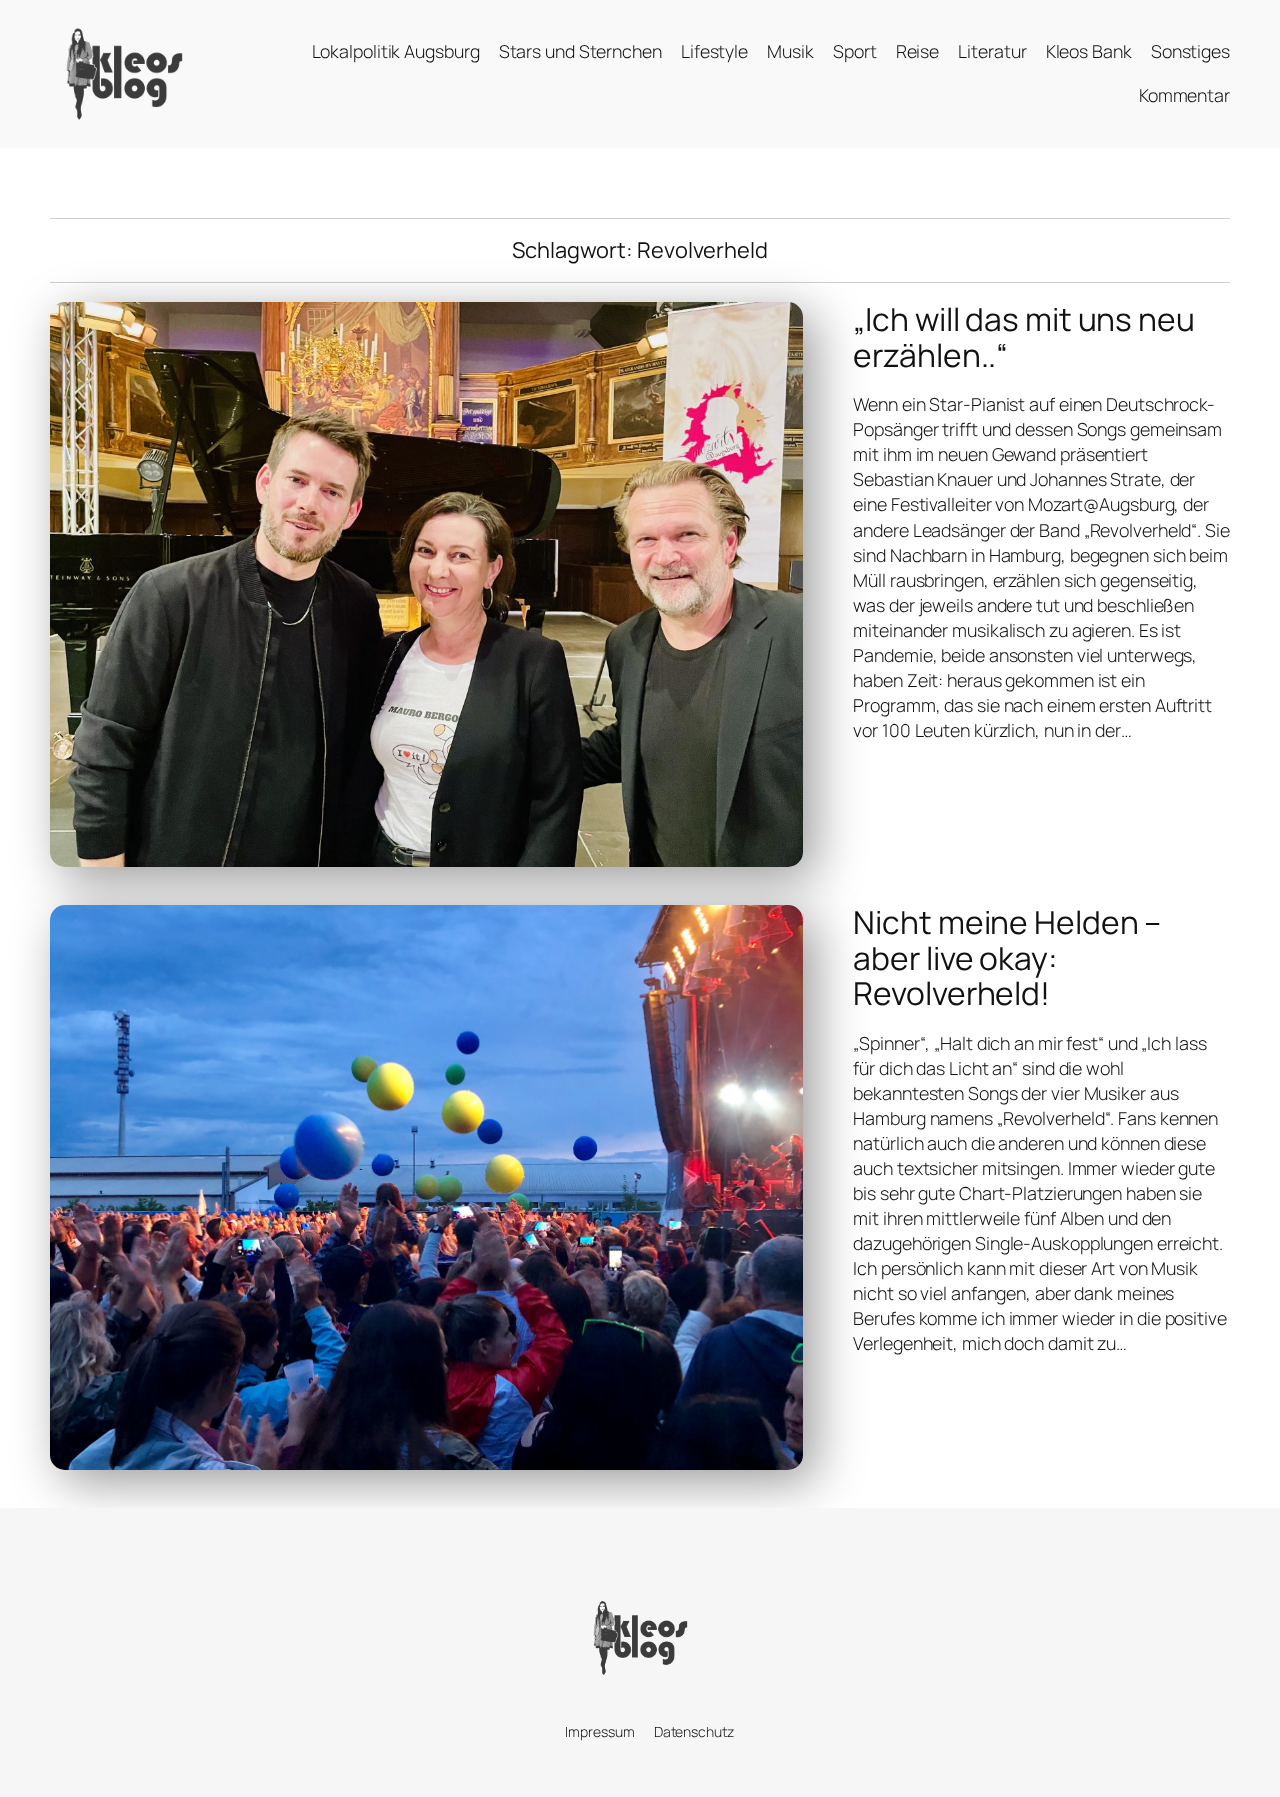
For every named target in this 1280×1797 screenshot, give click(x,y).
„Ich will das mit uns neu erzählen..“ (1024, 337)
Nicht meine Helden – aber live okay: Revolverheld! (1007, 958)
